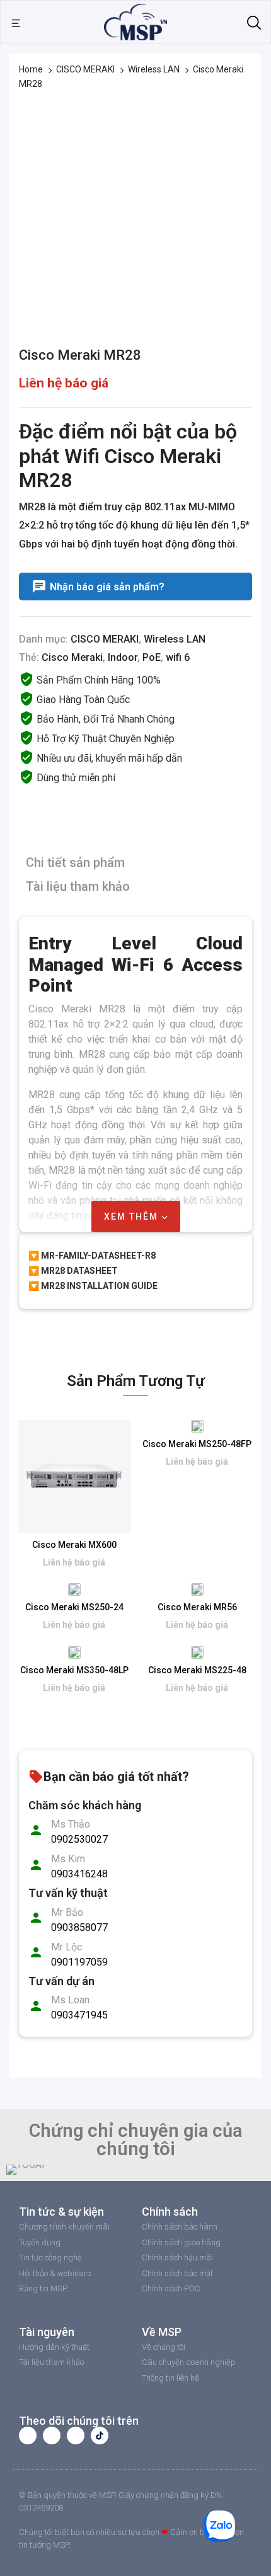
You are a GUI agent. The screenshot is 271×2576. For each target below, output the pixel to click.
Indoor (123, 657)
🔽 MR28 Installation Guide (93, 1286)
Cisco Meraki (72, 657)
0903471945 (79, 2015)
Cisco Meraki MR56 (197, 1607)
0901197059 (79, 1962)
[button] (19, 2170)
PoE (152, 657)
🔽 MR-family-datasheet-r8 (92, 1256)
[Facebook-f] (28, 2436)
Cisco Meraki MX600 (74, 1545)
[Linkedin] (76, 2436)
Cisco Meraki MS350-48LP (74, 1670)
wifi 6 (178, 657)
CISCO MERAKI (85, 69)
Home (31, 69)
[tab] (132, 865)
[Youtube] (52, 2436)
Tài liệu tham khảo (78, 886)
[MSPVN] (135, 21)
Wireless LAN (154, 69)
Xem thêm (133, 1216)
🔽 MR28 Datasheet (73, 1271)
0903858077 (79, 1927)
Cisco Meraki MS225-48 (197, 1670)
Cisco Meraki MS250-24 (74, 1607)
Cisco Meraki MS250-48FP (197, 1444)
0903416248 (79, 1874)
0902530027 (79, 1839)
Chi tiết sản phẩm (75, 862)
